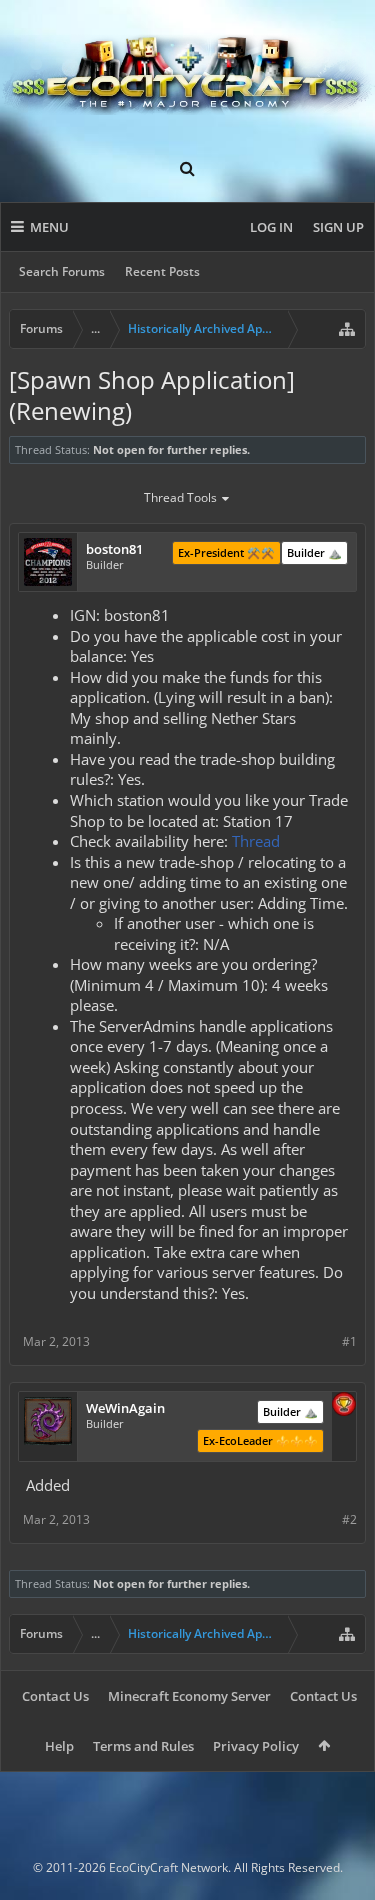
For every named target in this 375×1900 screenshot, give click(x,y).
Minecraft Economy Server (189, 1696)
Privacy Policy (256, 1746)
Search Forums (62, 271)
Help (59, 1746)
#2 (349, 1519)
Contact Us (55, 1696)
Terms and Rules (143, 1746)
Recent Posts (162, 271)
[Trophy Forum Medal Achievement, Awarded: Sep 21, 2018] (344, 1406)
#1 (349, 1341)
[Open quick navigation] (347, 329)
